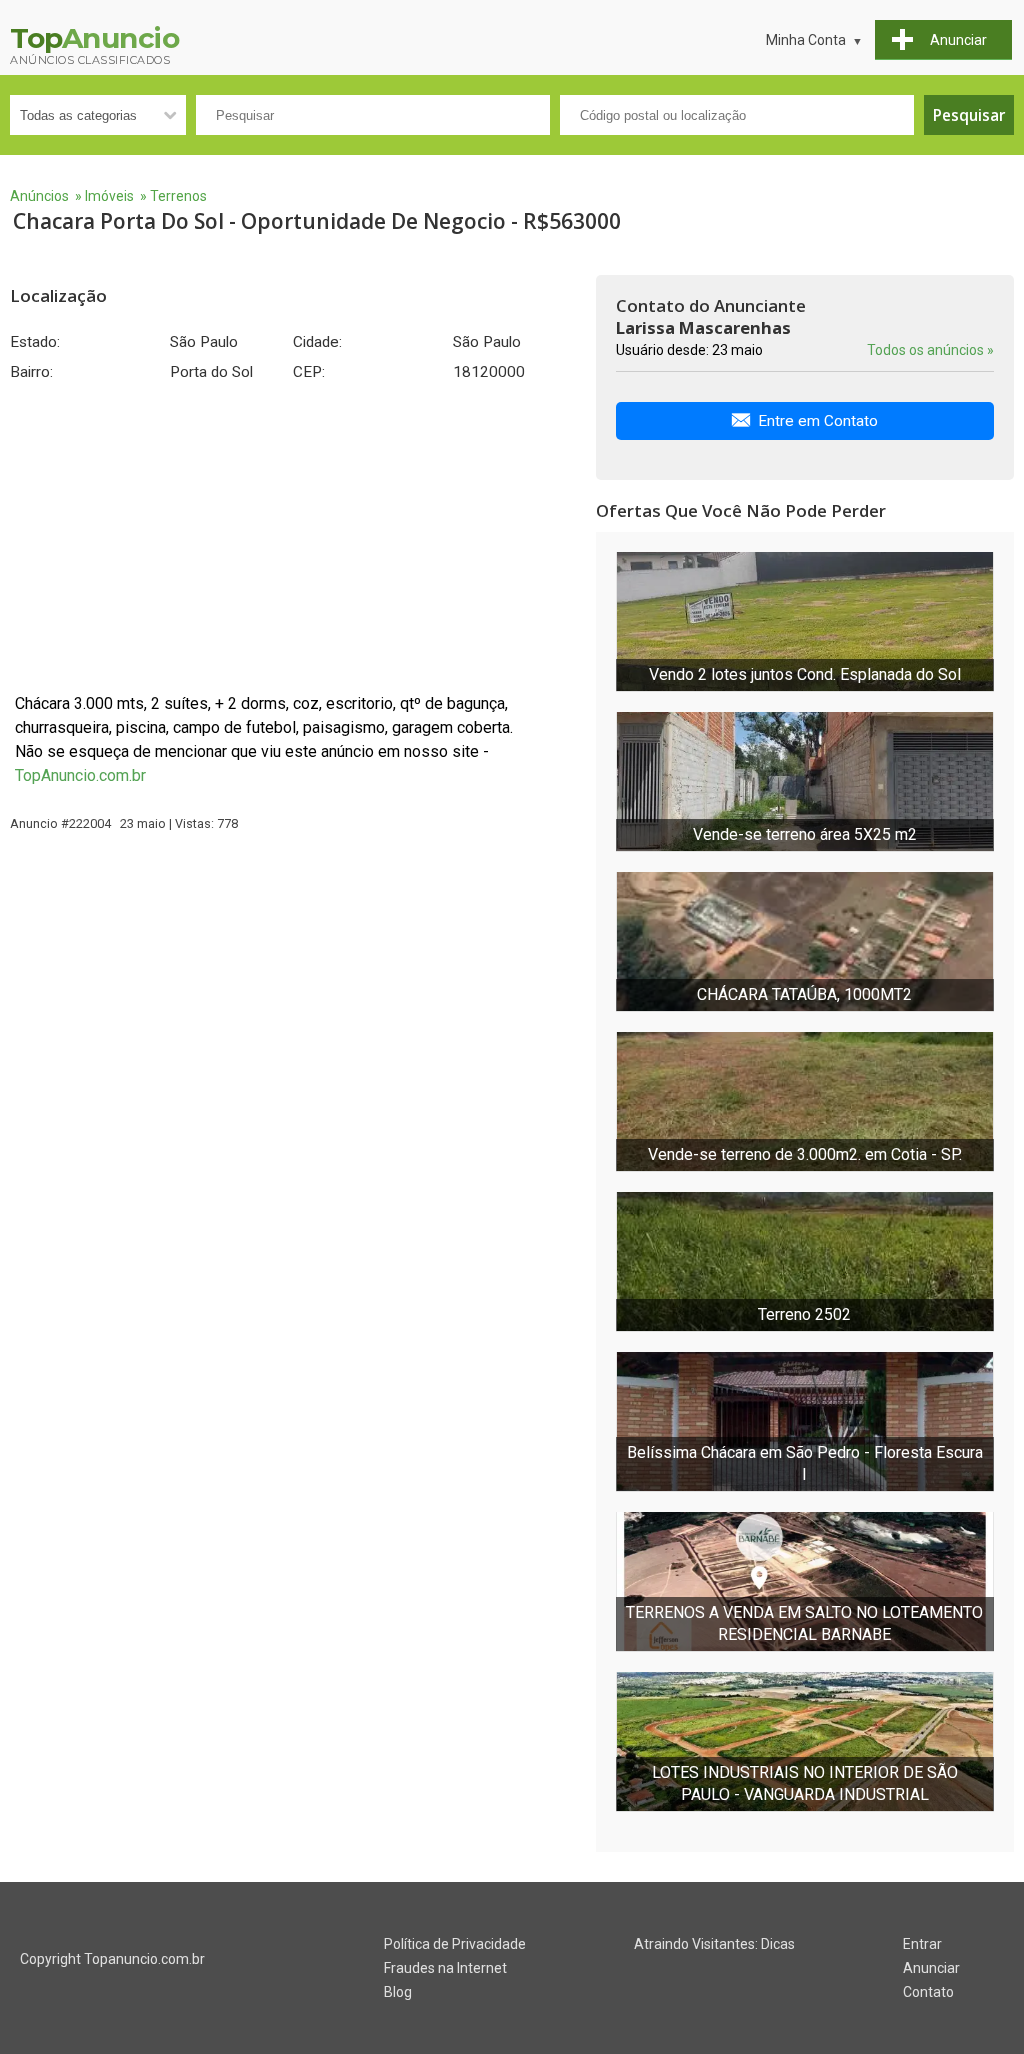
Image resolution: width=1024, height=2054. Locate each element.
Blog (398, 1992)
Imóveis (109, 196)
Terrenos (178, 196)
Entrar (922, 1944)
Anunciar (931, 1968)
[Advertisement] (293, 537)
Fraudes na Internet (445, 1968)
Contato (928, 1992)
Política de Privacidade (455, 1944)
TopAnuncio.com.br (80, 775)
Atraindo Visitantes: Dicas (714, 1944)
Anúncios (39, 196)
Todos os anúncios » (930, 350)
